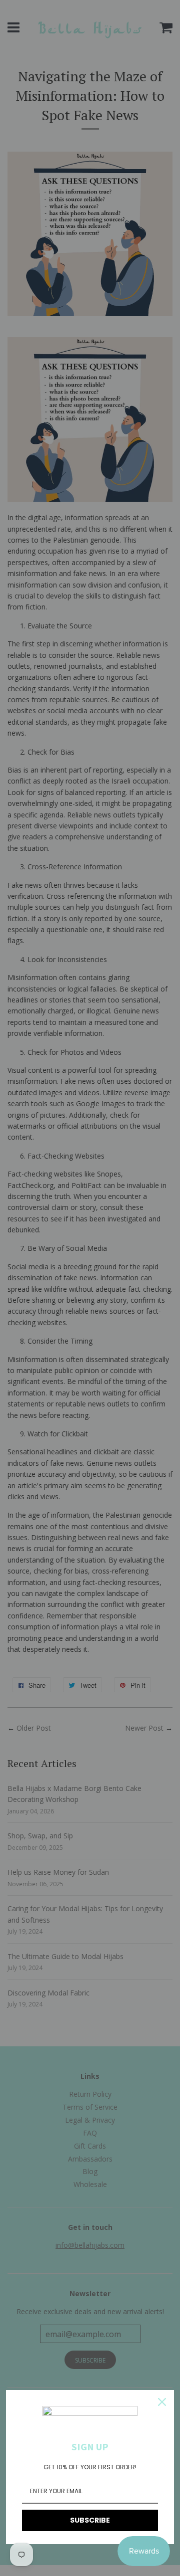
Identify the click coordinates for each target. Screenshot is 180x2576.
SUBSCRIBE (90, 2520)
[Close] (162, 2402)
